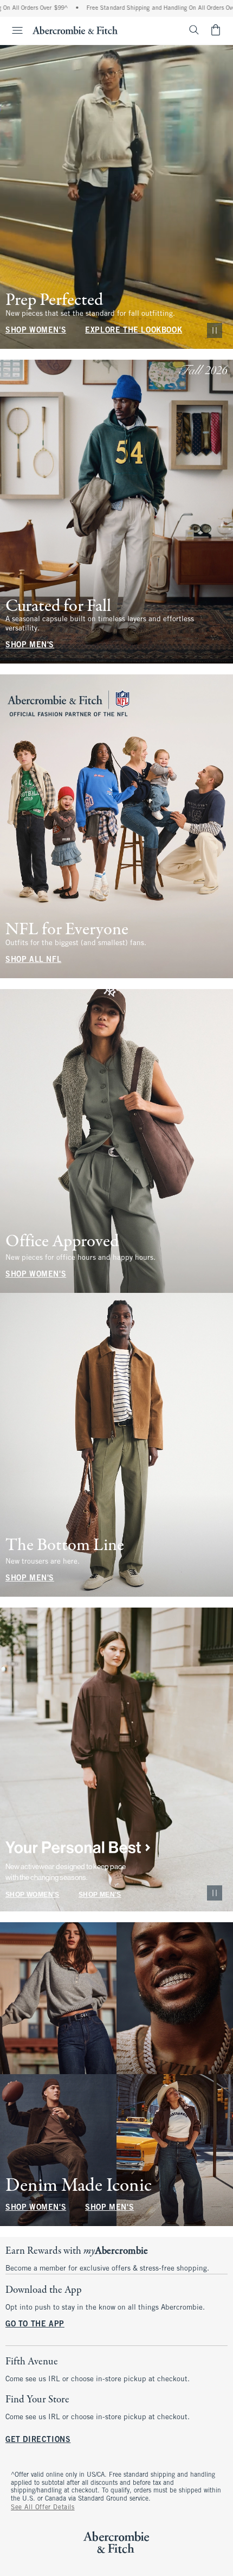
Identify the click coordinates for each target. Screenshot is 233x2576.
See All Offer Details (43, 2508)
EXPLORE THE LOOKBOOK (134, 331)
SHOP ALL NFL (33, 960)
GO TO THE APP (35, 2325)
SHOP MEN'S (30, 645)
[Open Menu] (13, 30)
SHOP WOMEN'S (36, 331)
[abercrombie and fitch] (75, 30)
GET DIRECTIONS (38, 2440)
